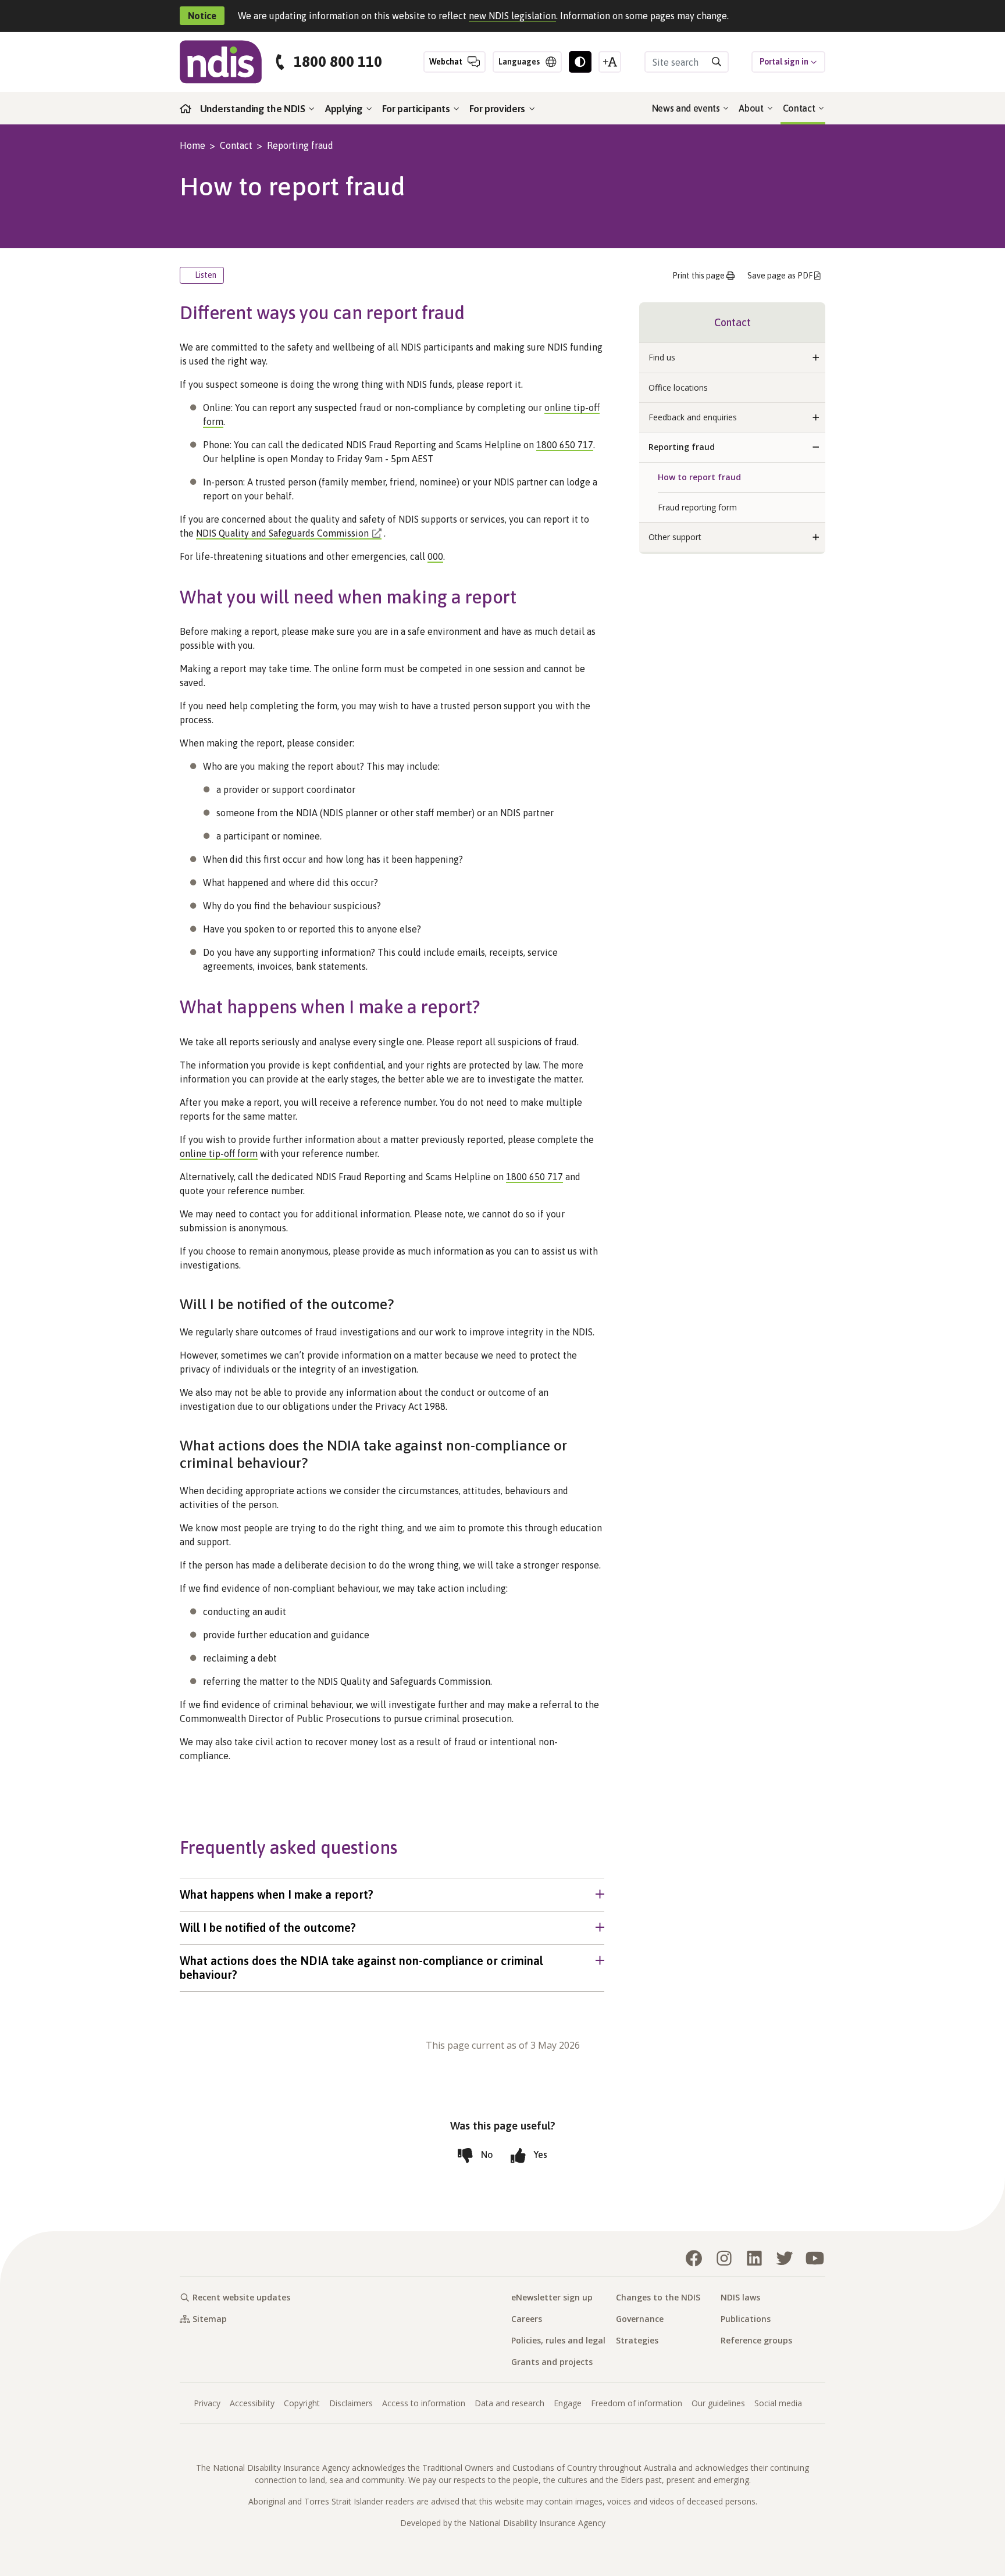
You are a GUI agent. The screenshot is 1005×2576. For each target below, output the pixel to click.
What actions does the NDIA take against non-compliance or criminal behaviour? (361, 1968)
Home (193, 145)
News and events (687, 108)
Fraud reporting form (697, 507)
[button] (816, 358)
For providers (498, 109)
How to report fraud (699, 477)
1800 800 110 (338, 62)
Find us (662, 357)
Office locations (678, 387)
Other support (675, 537)
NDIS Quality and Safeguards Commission (282, 533)
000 (435, 556)
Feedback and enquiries (693, 417)
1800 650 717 (565, 445)
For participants (417, 109)
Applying (345, 109)
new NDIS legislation (512, 16)
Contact (800, 108)
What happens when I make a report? (277, 1894)
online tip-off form (219, 1153)
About (752, 108)
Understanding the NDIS (254, 109)
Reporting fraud (300, 145)
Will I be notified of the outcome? (268, 1927)
